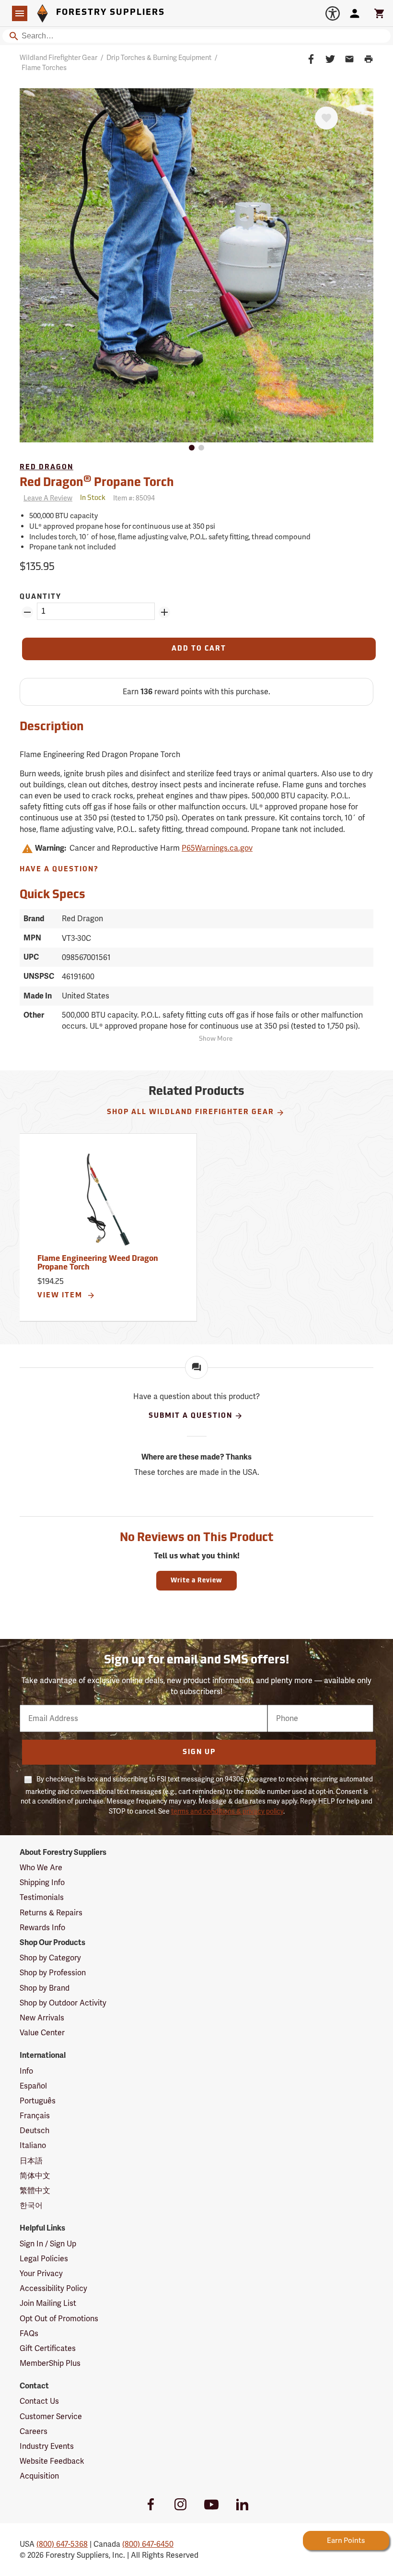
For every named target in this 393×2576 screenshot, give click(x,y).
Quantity (40, 597)
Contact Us (39, 2401)
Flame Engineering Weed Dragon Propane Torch (98, 1263)
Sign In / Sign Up (48, 2244)
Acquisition (39, 2476)
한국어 (31, 2205)
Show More (216, 1039)
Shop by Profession (53, 1973)
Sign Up (199, 1752)
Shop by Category (50, 1958)
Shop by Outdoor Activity (63, 2003)
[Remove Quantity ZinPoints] (27, 612)
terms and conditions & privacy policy (227, 1811)
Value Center (42, 2033)
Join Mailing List (48, 2303)
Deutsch (35, 2131)
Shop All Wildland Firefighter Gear (191, 1112)
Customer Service (51, 2416)
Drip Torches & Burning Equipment (159, 58)
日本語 (31, 2161)
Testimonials (42, 1897)
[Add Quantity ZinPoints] (164, 612)
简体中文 (35, 2176)
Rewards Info (42, 1928)
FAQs (29, 2333)
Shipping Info (42, 1882)
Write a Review (196, 1581)
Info (26, 2071)
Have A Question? (59, 870)
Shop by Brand (45, 1988)
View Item (61, 1296)
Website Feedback (52, 2461)
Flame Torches (44, 68)
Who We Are (41, 1868)
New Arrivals (42, 2018)
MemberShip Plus (50, 2363)
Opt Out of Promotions (59, 2319)
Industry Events (47, 2446)
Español (33, 2086)
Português (38, 2101)
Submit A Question (191, 1416)
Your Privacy (41, 2273)
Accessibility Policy (53, 2288)
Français (35, 2116)
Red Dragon (46, 468)
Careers (34, 2431)
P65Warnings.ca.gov (217, 848)
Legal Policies (44, 2259)
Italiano (33, 2145)
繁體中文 (35, 2190)
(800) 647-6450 (148, 2544)
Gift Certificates (48, 2348)
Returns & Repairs (51, 1913)
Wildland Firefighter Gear (58, 58)
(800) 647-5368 (62, 2544)
